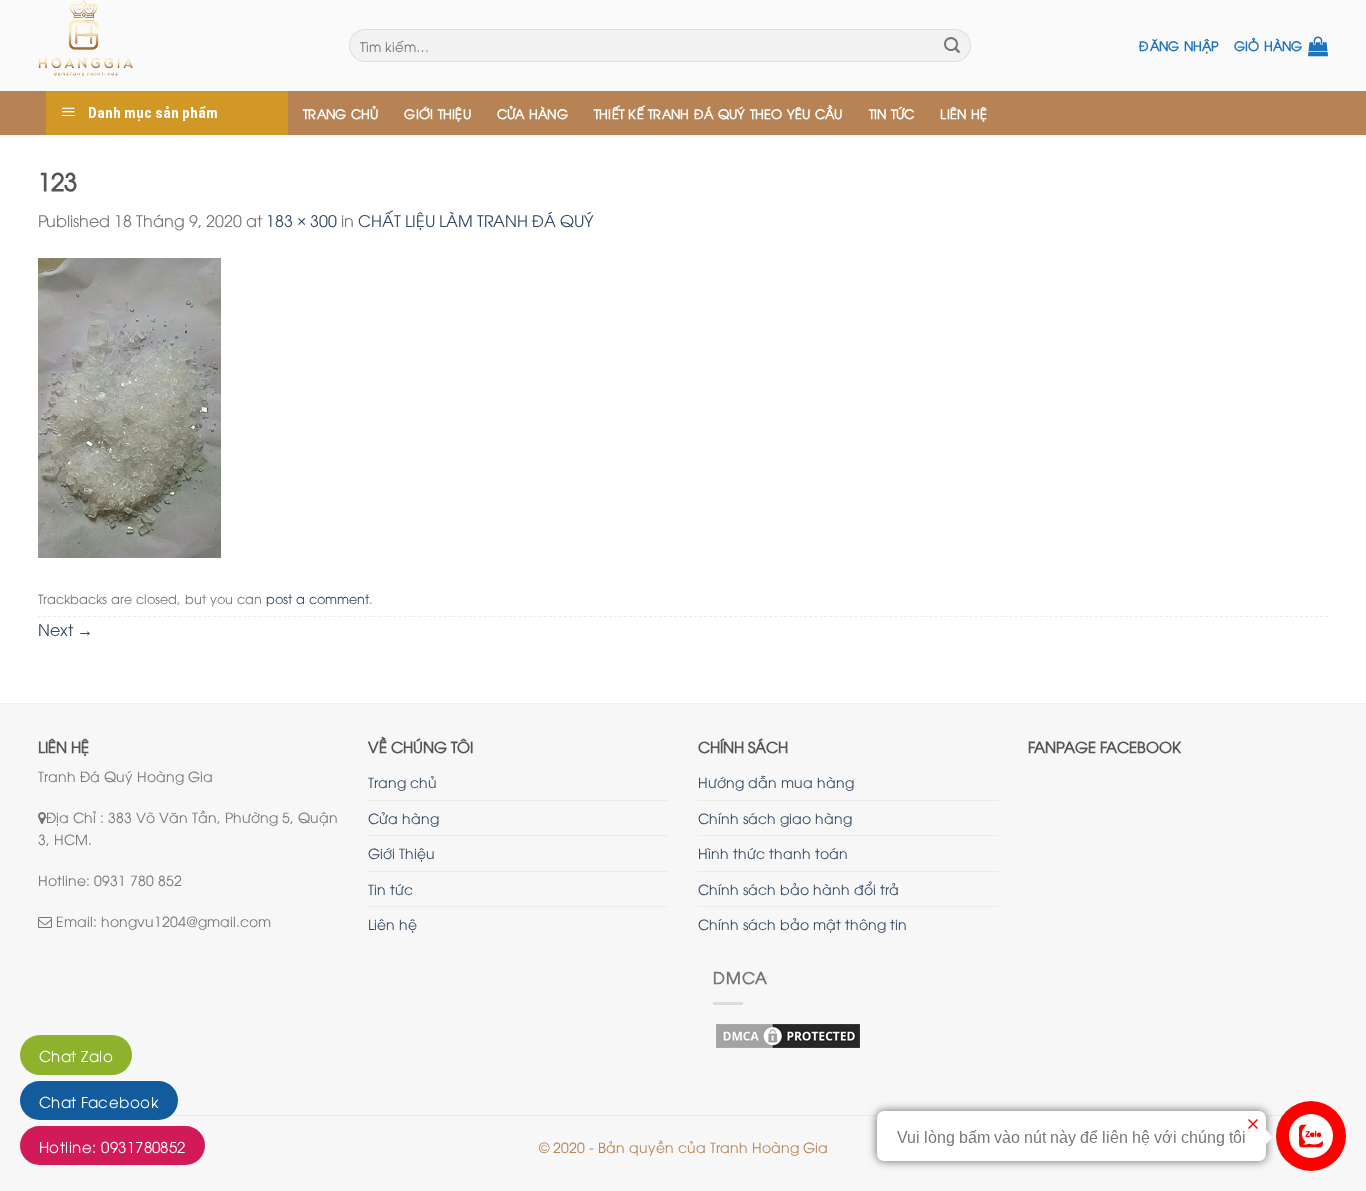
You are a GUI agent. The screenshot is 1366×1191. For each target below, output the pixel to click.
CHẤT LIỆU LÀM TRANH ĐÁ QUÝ (475, 220)
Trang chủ (340, 113)
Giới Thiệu (437, 113)
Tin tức (892, 113)
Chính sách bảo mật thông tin (802, 923)
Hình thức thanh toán (773, 852)
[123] (129, 405)
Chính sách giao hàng (775, 817)
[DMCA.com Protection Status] (788, 1033)
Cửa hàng (532, 113)
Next (65, 629)
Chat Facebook (99, 1101)
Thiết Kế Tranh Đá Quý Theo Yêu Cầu (718, 113)
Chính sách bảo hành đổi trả (798, 888)
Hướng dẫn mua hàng (776, 781)
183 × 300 (301, 220)
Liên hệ (963, 113)
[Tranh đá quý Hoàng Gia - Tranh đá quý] (178, 45)
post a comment (317, 598)
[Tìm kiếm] (952, 46)
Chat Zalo (76, 1055)
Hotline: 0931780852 (112, 1146)
